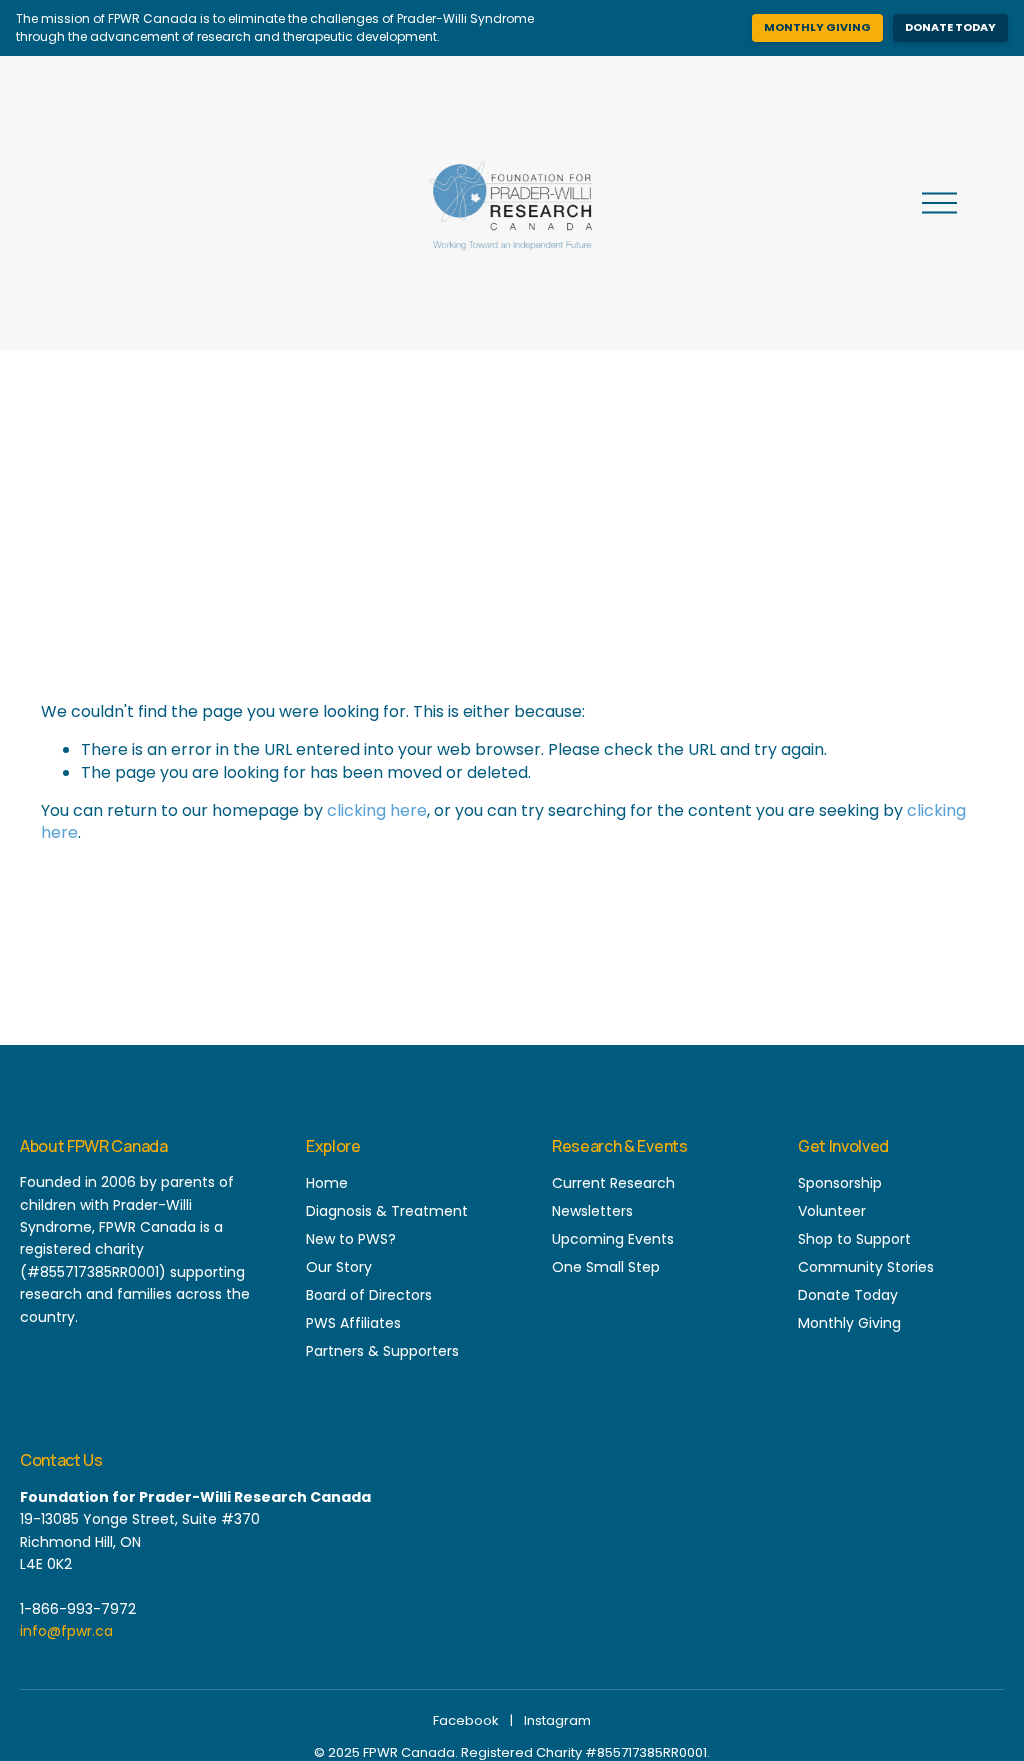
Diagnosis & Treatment (387, 1211)
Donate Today (950, 27)
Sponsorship (840, 1183)
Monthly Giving (817, 27)
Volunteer (832, 1211)
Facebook (466, 1720)
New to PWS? (351, 1239)
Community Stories (866, 1267)
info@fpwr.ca (66, 1631)
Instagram (557, 1720)
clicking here (377, 810)
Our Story (339, 1267)
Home (327, 1183)
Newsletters (592, 1211)
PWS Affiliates (353, 1323)
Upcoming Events (613, 1239)
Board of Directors (369, 1295)
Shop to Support (854, 1239)
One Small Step (606, 1267)
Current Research (613, 1183)
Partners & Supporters (382, 1351)
